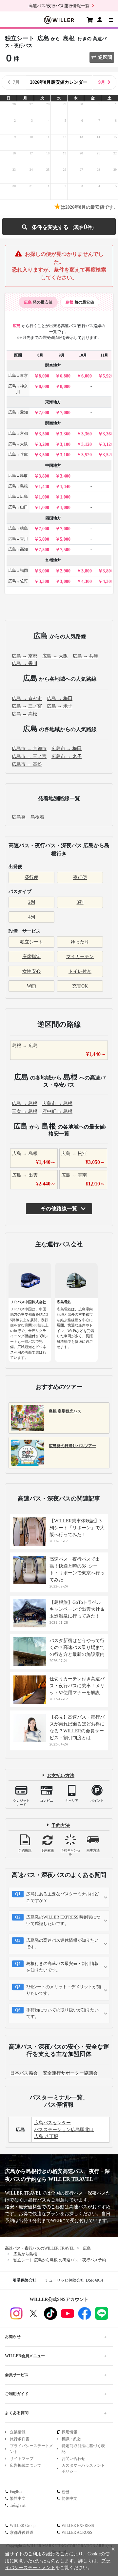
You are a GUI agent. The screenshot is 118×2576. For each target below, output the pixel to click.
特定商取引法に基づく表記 (83, 2449)
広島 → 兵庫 (86, 656)
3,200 (44, 444)
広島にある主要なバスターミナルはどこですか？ (62, 1897)
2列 (32, 902)
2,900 (65, 571)
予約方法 (61, 1825)
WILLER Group (23, 2526)
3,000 (44, 571)
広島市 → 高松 (27, 764)
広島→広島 (18, 497)
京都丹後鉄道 (22, 2532)
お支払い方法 (61, 1775)
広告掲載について (26, 2465)
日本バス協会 (24, 2073)
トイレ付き (80, 971)
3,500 (44, 434)
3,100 (65, 444)
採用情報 (69, 2432)
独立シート (31, 942)
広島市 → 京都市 (29, 749)
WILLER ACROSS (77, 2532)
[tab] (38, 302)
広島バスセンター (52, 2123)
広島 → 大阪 (55, 656)
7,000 (44, 413)
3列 (80, 902)
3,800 (44, 476)
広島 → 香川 (25, 664)
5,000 (44, 539)
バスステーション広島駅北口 (64, 2130)
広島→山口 (18, 507)
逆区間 (105, 57)
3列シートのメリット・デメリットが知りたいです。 (64, 1990)
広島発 (19, 817)
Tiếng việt (18, 2505)
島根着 (37, 817)
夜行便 (80, 877)
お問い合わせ (73, 2459)
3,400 (65, 476)
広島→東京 (18, 376)
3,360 (65, 434)
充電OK (80, 986)
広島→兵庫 (18, 454)
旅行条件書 (20, 2439)
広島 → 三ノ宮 (27, 706)
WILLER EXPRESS (78, 2526)
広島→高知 (18, 549)
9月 (102, 82)
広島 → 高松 (25, 714)
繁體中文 (18, 2498)
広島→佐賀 (18, 581)
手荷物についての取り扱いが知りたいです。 (62, 2013)
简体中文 (69, 2498)
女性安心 (31, 971)
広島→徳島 (18, 528)
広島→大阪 (18, 444)
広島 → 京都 (25, 656)
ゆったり (80, 942)
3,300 (44, 581)
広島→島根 (18, 486)
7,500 (44, 550)
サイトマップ (22, 2459)
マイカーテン (80, 957)
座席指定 (31, 957)
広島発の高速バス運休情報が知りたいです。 (62, 1944)
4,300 (87, 581)
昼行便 (31, 877)
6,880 (65, 376)
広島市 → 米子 (67, 756)
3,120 (87, 444)
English (16, 2492)
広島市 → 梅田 (67, 749)
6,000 (87, 376)
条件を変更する (59, 227)
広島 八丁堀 (46, 2137)
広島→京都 (18, 433)
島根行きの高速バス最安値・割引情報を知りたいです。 (62, 1967)
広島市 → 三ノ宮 (29, 756)
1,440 (44, 487)
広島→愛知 (18, 412)
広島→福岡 (18, 570)
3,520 (87, 455)
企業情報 (18, 2432)
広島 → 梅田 (60, 699)
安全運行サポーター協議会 (70, 2073)
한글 (66, 2492)
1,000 (44, 497)
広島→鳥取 (18, 476)
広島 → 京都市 (27, 699)
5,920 (108, 376)
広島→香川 (18, 539)
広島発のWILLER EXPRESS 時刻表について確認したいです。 (63, 1920)
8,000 (44, 376)
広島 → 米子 (60, 706)
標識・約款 (71, 2439)
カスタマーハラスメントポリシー (83, 2468)
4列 (32, 917)
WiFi (31, 986)
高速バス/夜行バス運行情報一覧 (59, 6)
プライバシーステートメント (31, 2449)
